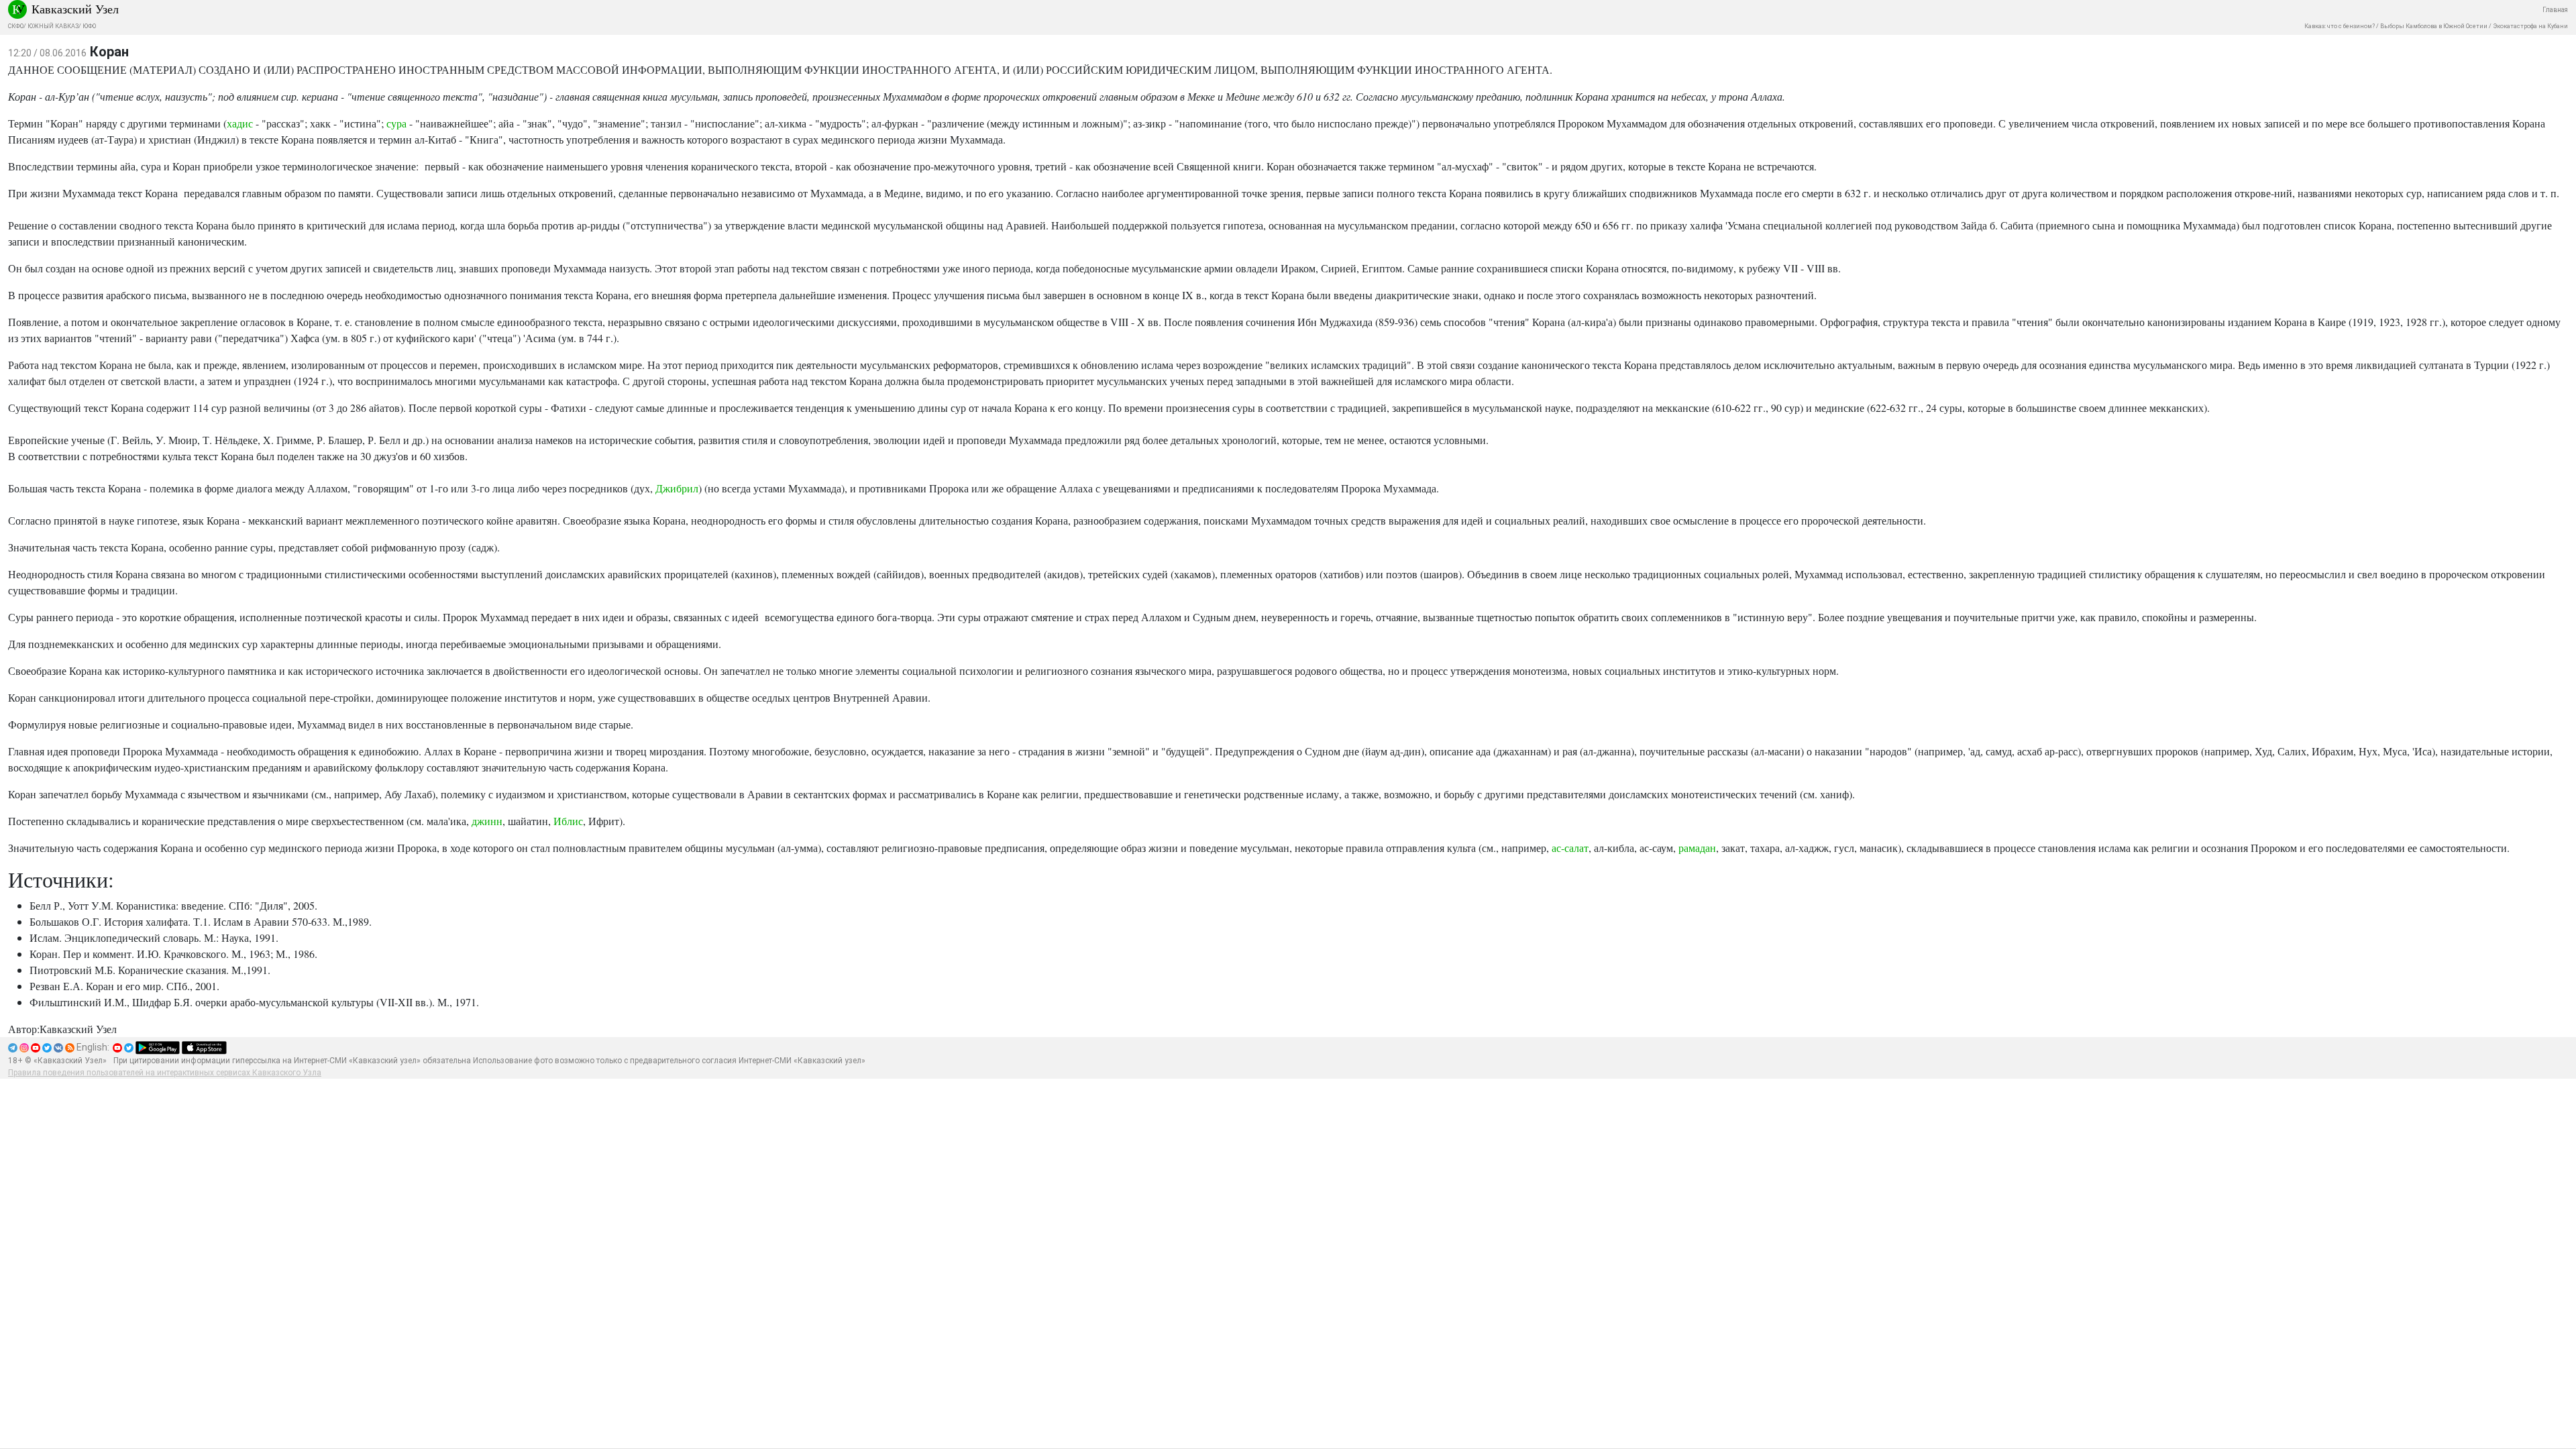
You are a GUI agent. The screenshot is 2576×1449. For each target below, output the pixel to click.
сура (396, 123)
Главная (2555, 10)
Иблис (568, 821)
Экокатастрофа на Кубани (2530, 26)
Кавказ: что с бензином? (2340, 26)
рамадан (1697, 848)
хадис (240, 123)
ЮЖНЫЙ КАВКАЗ (53, 26)
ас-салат (1570, 848)
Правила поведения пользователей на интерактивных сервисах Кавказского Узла (165, 1073)
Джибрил (677, 488)
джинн (487, 821)
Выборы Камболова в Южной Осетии (2434, 26)
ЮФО (89, 26)
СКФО (16, 26)
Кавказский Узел (75, 9)
